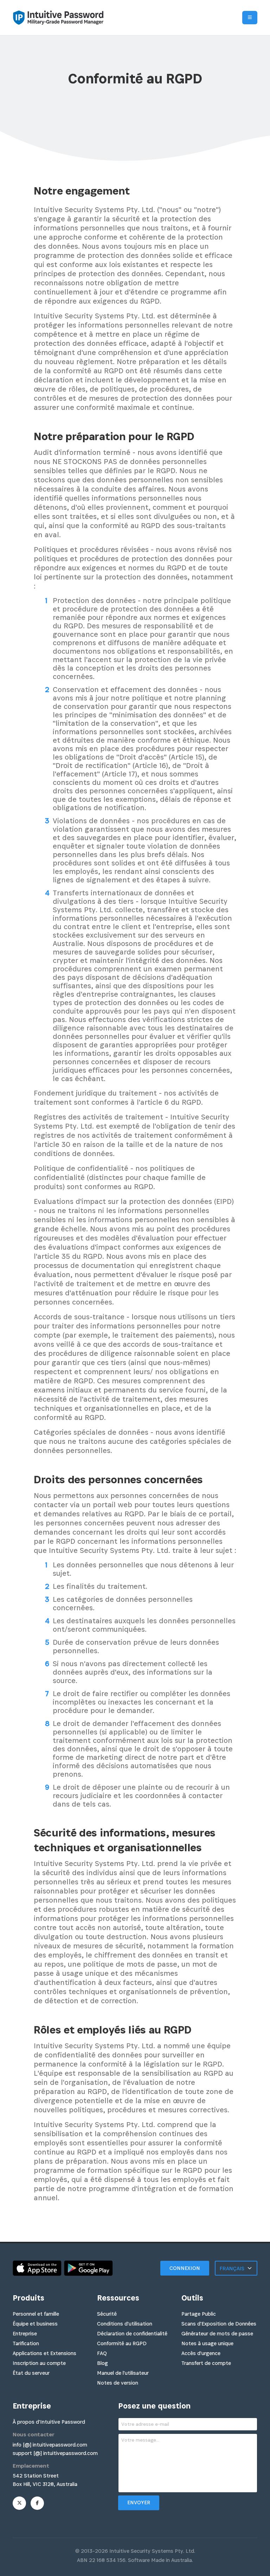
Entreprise (25, 2333)
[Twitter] (19, 2503)
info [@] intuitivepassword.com (50, 2445)
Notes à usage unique (207, 2343)
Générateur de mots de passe (217, 2333)
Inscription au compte (39, 2363)
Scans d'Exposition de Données (219, 2324)
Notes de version (118, 2383)
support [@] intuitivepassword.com (55, 2453)
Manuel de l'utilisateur (123, 2373)
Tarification (26, 2343)
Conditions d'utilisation (125, 2324)
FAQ (102, 2353)
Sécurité (107, 2314)
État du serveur (31, 2373)
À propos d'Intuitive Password (49, 2422)
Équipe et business (35, 2324)
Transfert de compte (206, 2363)
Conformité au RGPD (122, 2343)
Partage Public (199, 2314)
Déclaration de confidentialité (132, 2333)
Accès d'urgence (201, 2353)
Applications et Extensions (44, 2353)
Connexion (185, 2268)
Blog (102, 2363)
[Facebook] (37, 2503)
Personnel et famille (36, 2314)
